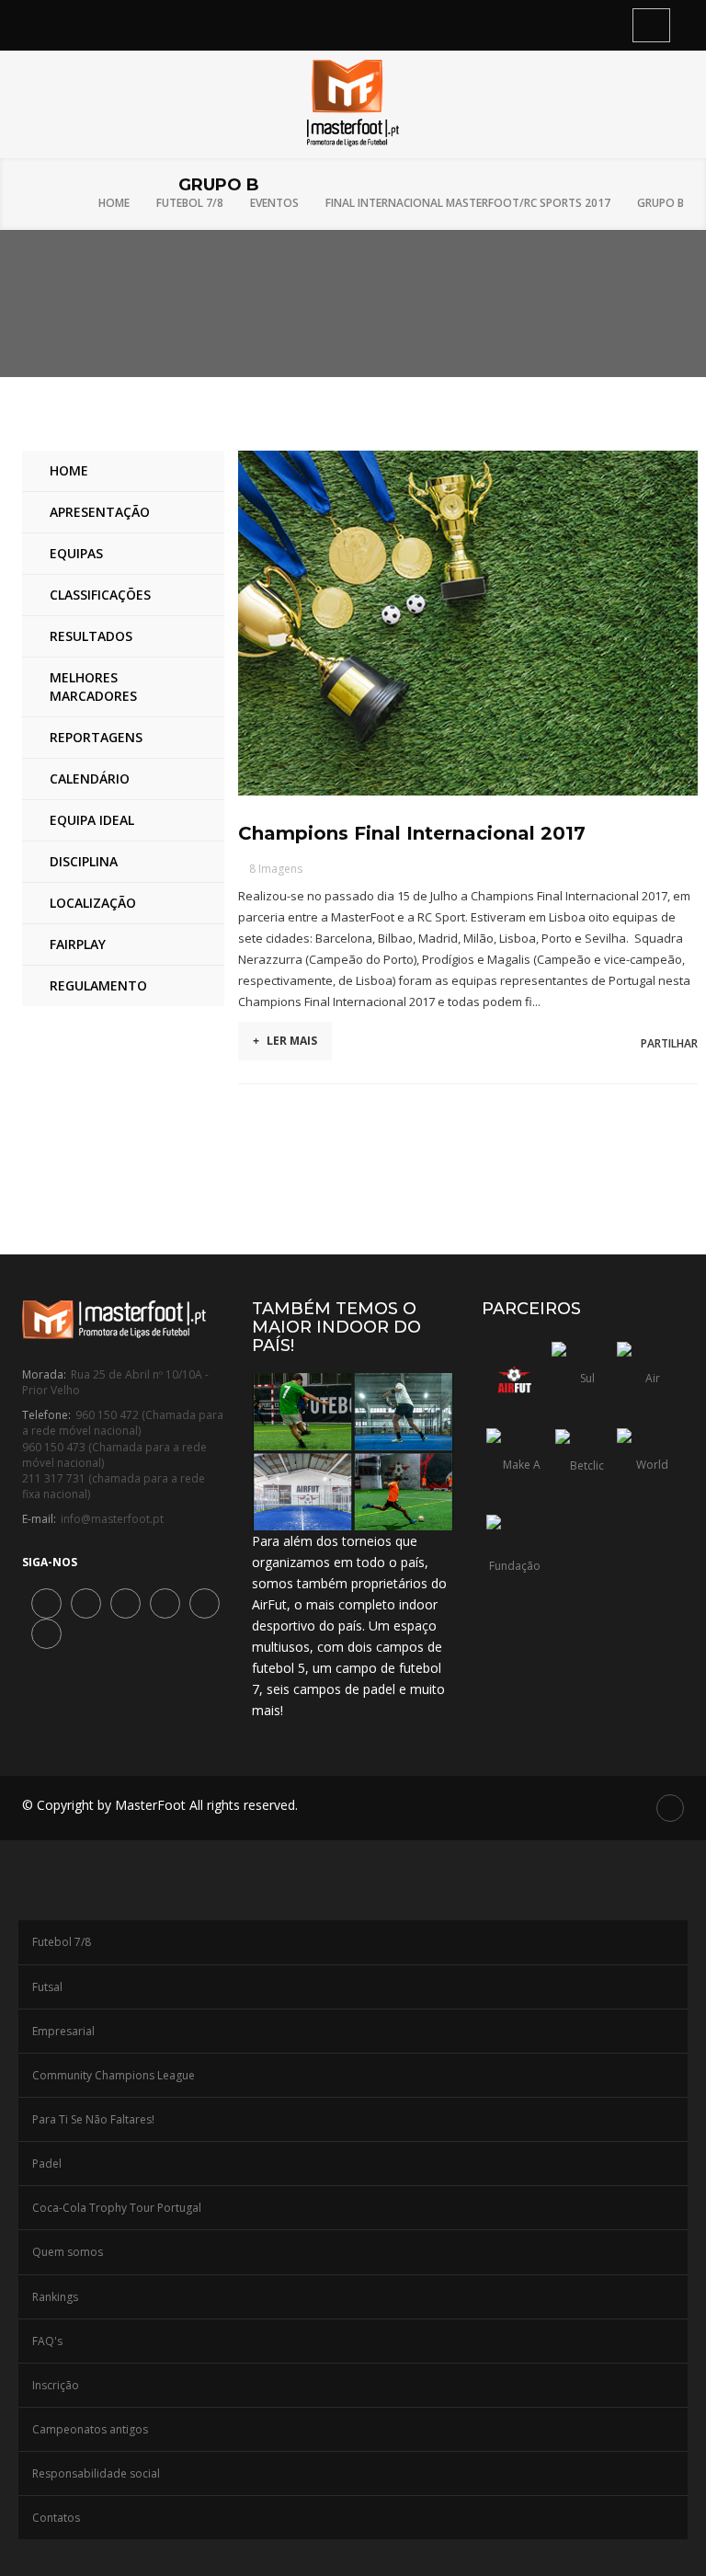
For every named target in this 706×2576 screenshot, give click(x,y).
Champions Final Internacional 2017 (412, 833)
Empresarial (63, 2031)
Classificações (100, 595)
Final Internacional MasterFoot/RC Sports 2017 (468, 203)
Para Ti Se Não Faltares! (93, 2119)
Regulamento (98, 985)
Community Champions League (114, 2075)
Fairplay (78, 944)
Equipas (76, 553)
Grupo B (660, 203)
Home (114, 203)
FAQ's (47, 2341)
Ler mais (285, 1041)
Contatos (56, 2518)
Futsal (47, 1987)
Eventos (274, 203)
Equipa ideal (92, 820)
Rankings (55, 2297)
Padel (47, 2164)
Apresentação (100, 512)
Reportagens (96, 737)
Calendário (90, 779)
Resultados (91, 636)
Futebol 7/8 (190, 203)
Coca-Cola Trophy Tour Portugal (117, 2208)
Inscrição (56, 2385)
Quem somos (68, 2252)
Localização (93, 903)
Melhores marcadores (93, 687)
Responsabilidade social (96, 2473)
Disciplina (84, 861)
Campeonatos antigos (90, 2429)
